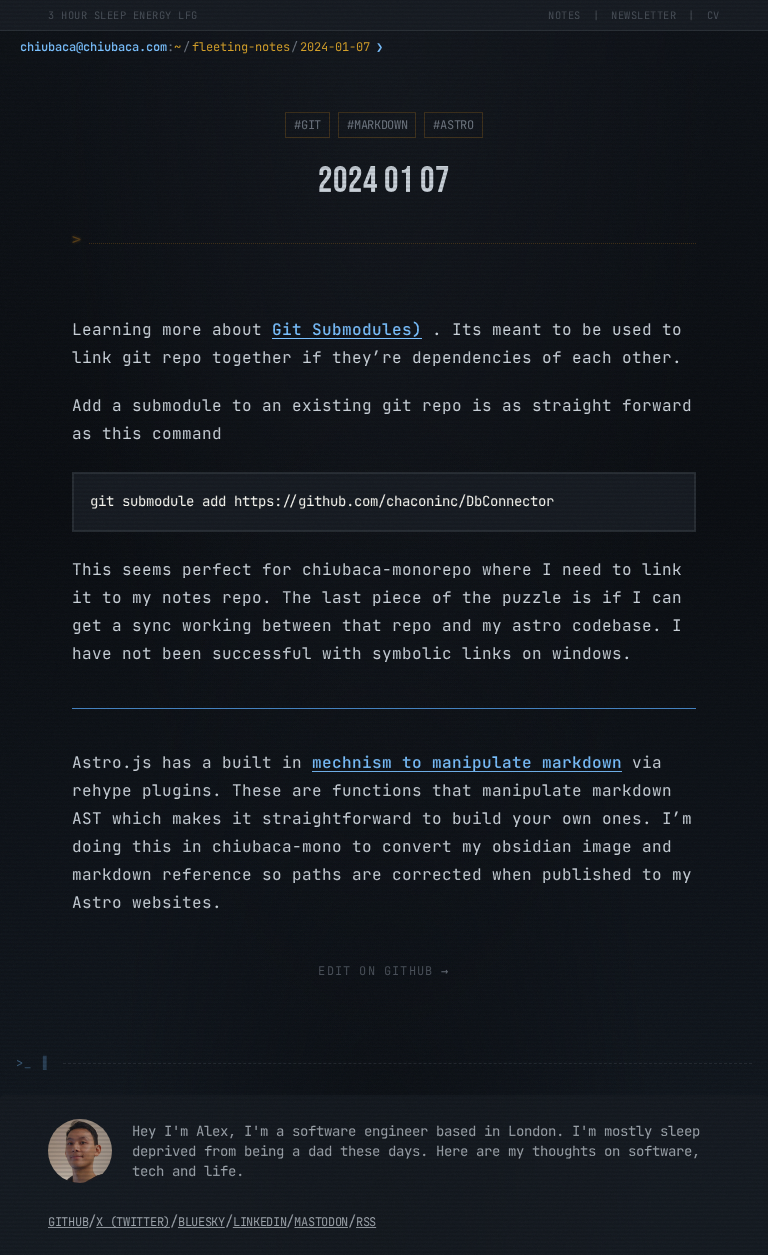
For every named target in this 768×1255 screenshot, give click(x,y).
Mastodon (321, 1222)
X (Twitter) (133, 1222)
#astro (453, 125)
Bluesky (201, 1222)
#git (307, 125)
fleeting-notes (241, 47)
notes (564, 15)
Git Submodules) (347, 329)
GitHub (68, 1222)
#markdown (377, 125)
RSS (366, 1222)
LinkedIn (260, 1222)
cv (713, 15)
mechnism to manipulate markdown (467, 762)
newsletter (643, 15)
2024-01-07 (335, 47)
